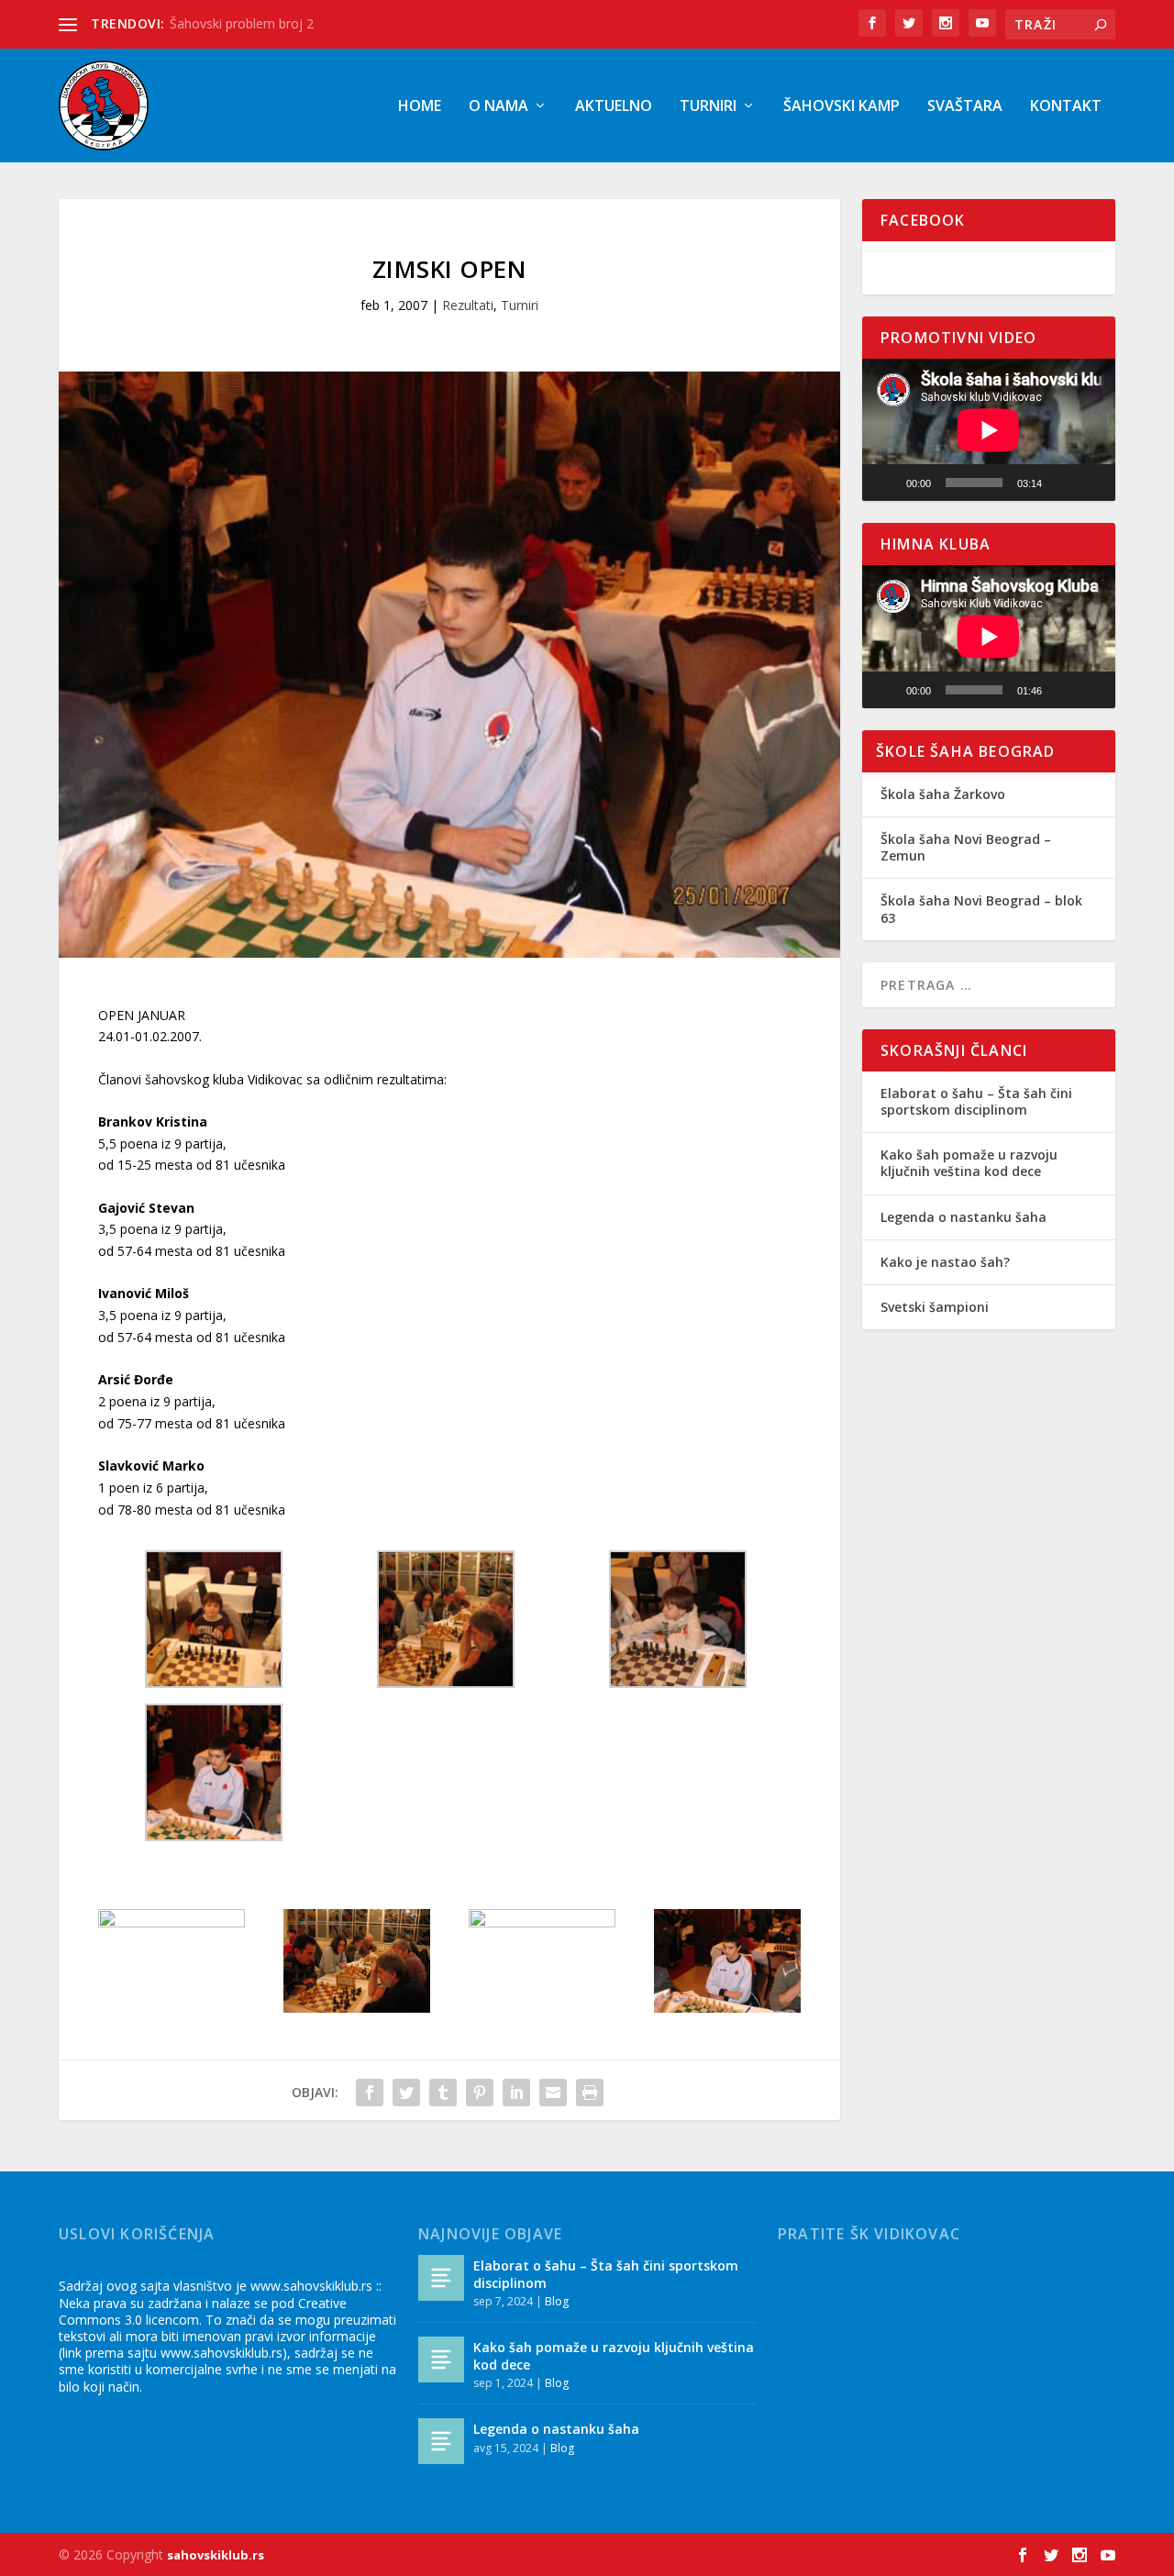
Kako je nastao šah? (945, 1262)
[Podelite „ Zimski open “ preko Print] (590, 2093)
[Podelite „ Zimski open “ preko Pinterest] (480, 2093)
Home (420, 107)
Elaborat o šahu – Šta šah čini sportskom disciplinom (976, 1101)
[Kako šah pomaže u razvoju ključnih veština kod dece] (441, 2359)
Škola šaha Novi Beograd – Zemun (966, 847)
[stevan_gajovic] (727, 2008)
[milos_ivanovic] (542, 1922)
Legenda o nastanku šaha (964, 1217)
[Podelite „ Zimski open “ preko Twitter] (406, 2093)
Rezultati (468, 305)
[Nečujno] (1062, 483)
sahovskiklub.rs (216, 2555)
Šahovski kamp (842, 107)
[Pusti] (886, 483)
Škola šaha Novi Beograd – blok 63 (981, 909)
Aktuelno (614, 107)
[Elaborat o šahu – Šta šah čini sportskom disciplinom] (441, 2278)
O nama (498, 107)
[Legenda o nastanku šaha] (441, 2441)
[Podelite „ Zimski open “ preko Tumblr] (443, 2093)
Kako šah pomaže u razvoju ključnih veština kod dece (969, 1163)
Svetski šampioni (935, 1307)
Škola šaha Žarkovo (943, 794)
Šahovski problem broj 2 (242, 23)
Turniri (708, 107)
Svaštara (965, 107)
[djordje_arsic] (172, 1922)
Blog (557, 2301)
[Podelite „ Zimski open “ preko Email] (553, 2093)
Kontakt (1066, 107)
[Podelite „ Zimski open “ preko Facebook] (370, 2093)
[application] (989, 430)
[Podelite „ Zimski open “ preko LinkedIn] (516, 2093)
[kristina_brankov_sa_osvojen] (357, 2008)
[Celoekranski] (1091, 483)
